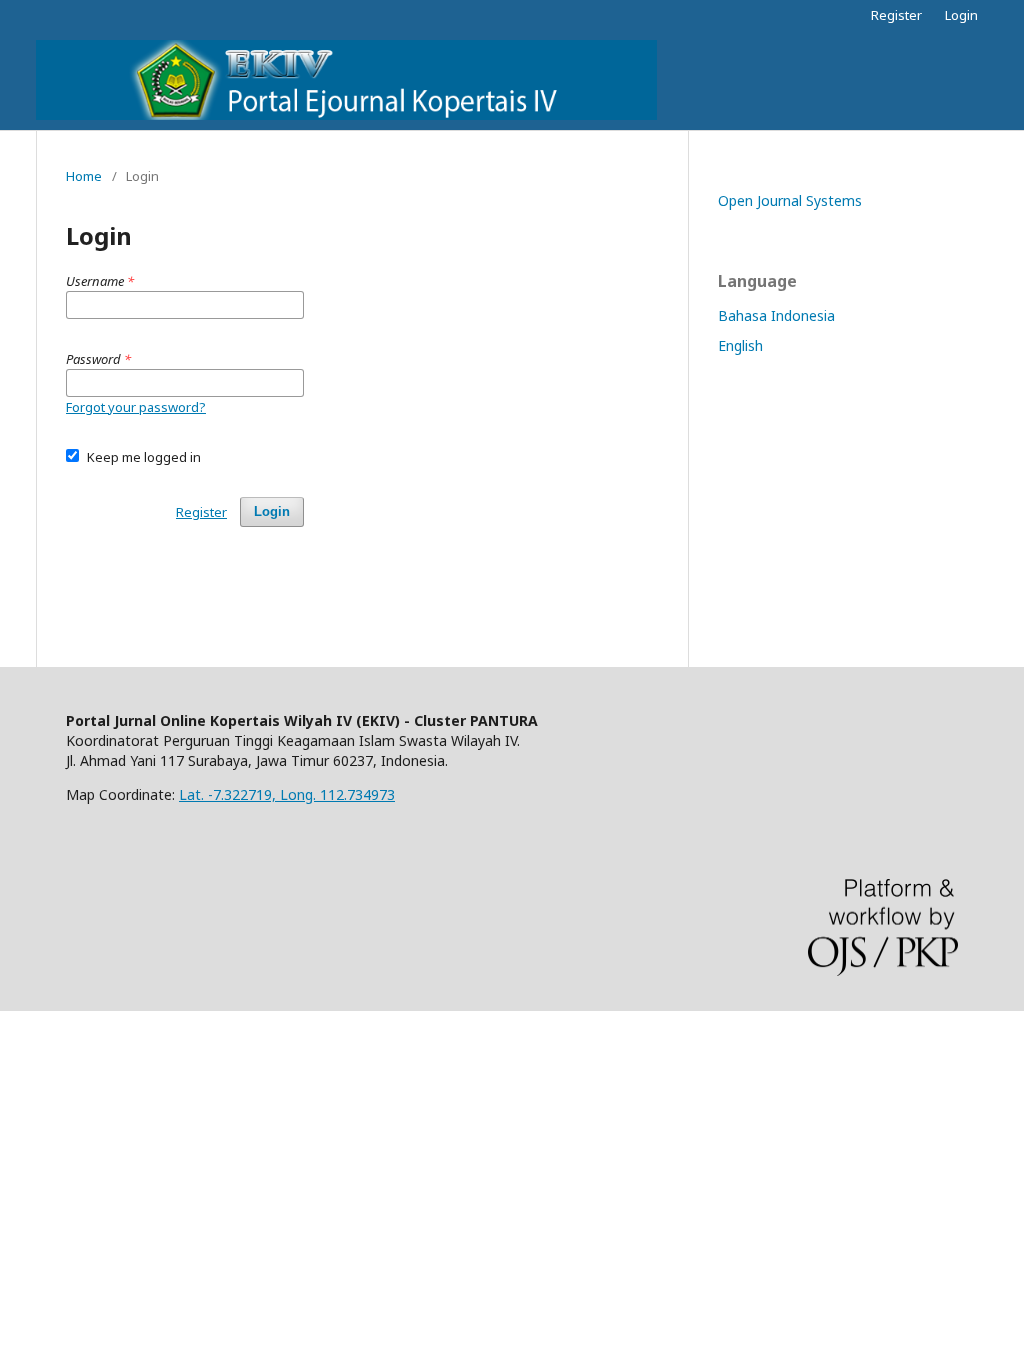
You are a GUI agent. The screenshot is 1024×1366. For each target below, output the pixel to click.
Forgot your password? (136, 407)
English (740, 345)
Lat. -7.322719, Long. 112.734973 (287, 794)
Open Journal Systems (790, 200)
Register (896, 15)
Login (961, 15)
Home (84, 176)
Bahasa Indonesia (776, 315)
